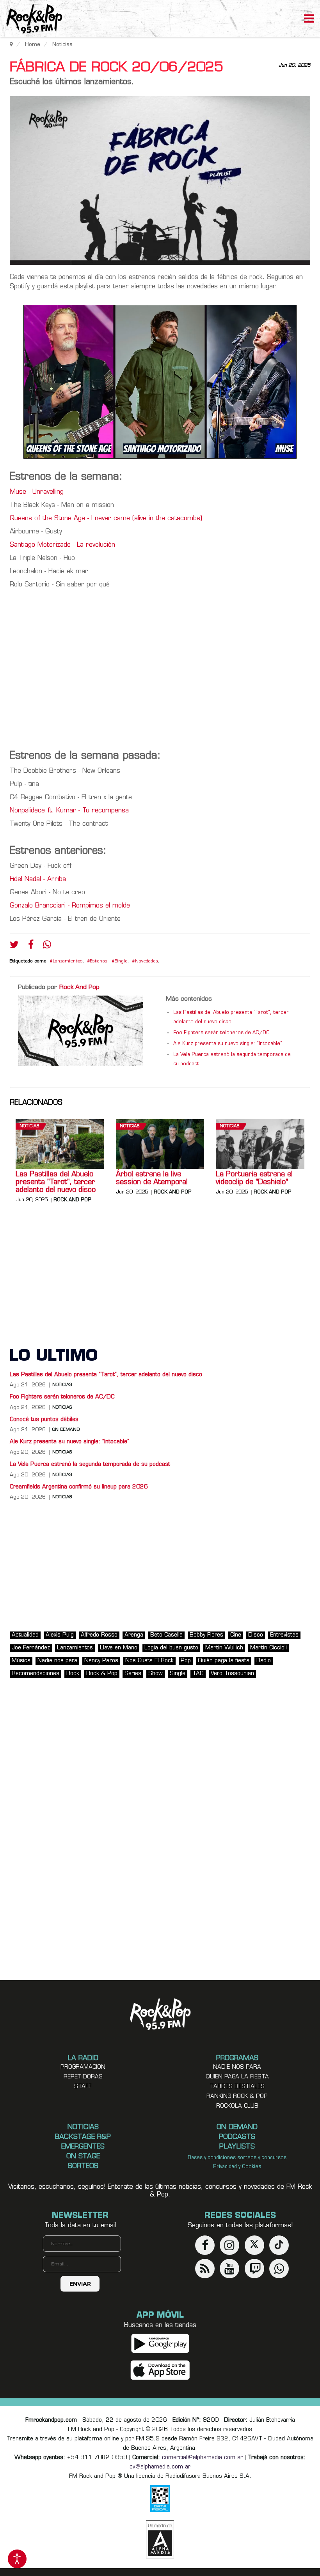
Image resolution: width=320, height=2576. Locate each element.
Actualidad (25, 1635)
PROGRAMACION (83, 2067)
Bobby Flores (206, 1635)
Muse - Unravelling (37, 492)
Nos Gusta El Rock (149, 1661)
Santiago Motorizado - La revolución (62, 545)
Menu (309, 19)
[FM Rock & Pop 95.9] (31, 20)
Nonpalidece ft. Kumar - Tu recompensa (69, 811)
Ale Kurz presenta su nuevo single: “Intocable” (228, 1044)
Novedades (147, 961)
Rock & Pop (102, 1674)
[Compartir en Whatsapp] (47, 945)
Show (156, 1674)
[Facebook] (31, 946)
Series (133, 1674)
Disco (256, 1635)
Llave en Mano (119, 1648)
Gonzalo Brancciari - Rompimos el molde (70, 906)
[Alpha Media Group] (160, 2539)
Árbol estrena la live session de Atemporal (153, 1179)
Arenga (134, 1635)
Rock (73, 1674)
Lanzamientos (68, 961)
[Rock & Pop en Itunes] (160, 2370)
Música (21, 1661)
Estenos (99, 961)
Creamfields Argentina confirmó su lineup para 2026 (79, 1487)
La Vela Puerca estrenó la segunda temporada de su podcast (90, 1465)
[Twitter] (14, 946)
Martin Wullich (224, 1648)
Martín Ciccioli (268, 1648)
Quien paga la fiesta (237, 2077)
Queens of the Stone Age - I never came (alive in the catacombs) (106, 519)
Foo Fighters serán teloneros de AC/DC (221, 1033)
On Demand (66, 1430)
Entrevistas (284, 1635)
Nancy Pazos (101, 1661)
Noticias (29, 1126)
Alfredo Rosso (99, 1635)
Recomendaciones (36, 1674)
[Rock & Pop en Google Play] (160, 2344)
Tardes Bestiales (237, 2087)
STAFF (83, 2087)
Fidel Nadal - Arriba (38, 879)
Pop (186, 1661)
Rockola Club (237, 2106)
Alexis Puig (60, 1635)
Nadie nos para (57, 1661)
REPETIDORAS (83, 2077)
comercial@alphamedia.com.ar (202, 2458)
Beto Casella (166, 1635)
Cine (236, 1635)
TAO (198, 1674)
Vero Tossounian (232, 1674)
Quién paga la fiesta (224, 1661)
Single (121, 961)
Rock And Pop (79, 987)
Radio (264, 1661)
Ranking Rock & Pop (237, 2097)
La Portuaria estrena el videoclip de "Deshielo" (254, 1179)
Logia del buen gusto (171, 1648)
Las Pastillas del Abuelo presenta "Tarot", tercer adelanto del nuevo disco (56, 1183)
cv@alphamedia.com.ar (160, 2467)
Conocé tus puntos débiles (44, 1420)
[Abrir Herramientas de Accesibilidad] (17, 2559)
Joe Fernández (31, 1648)
